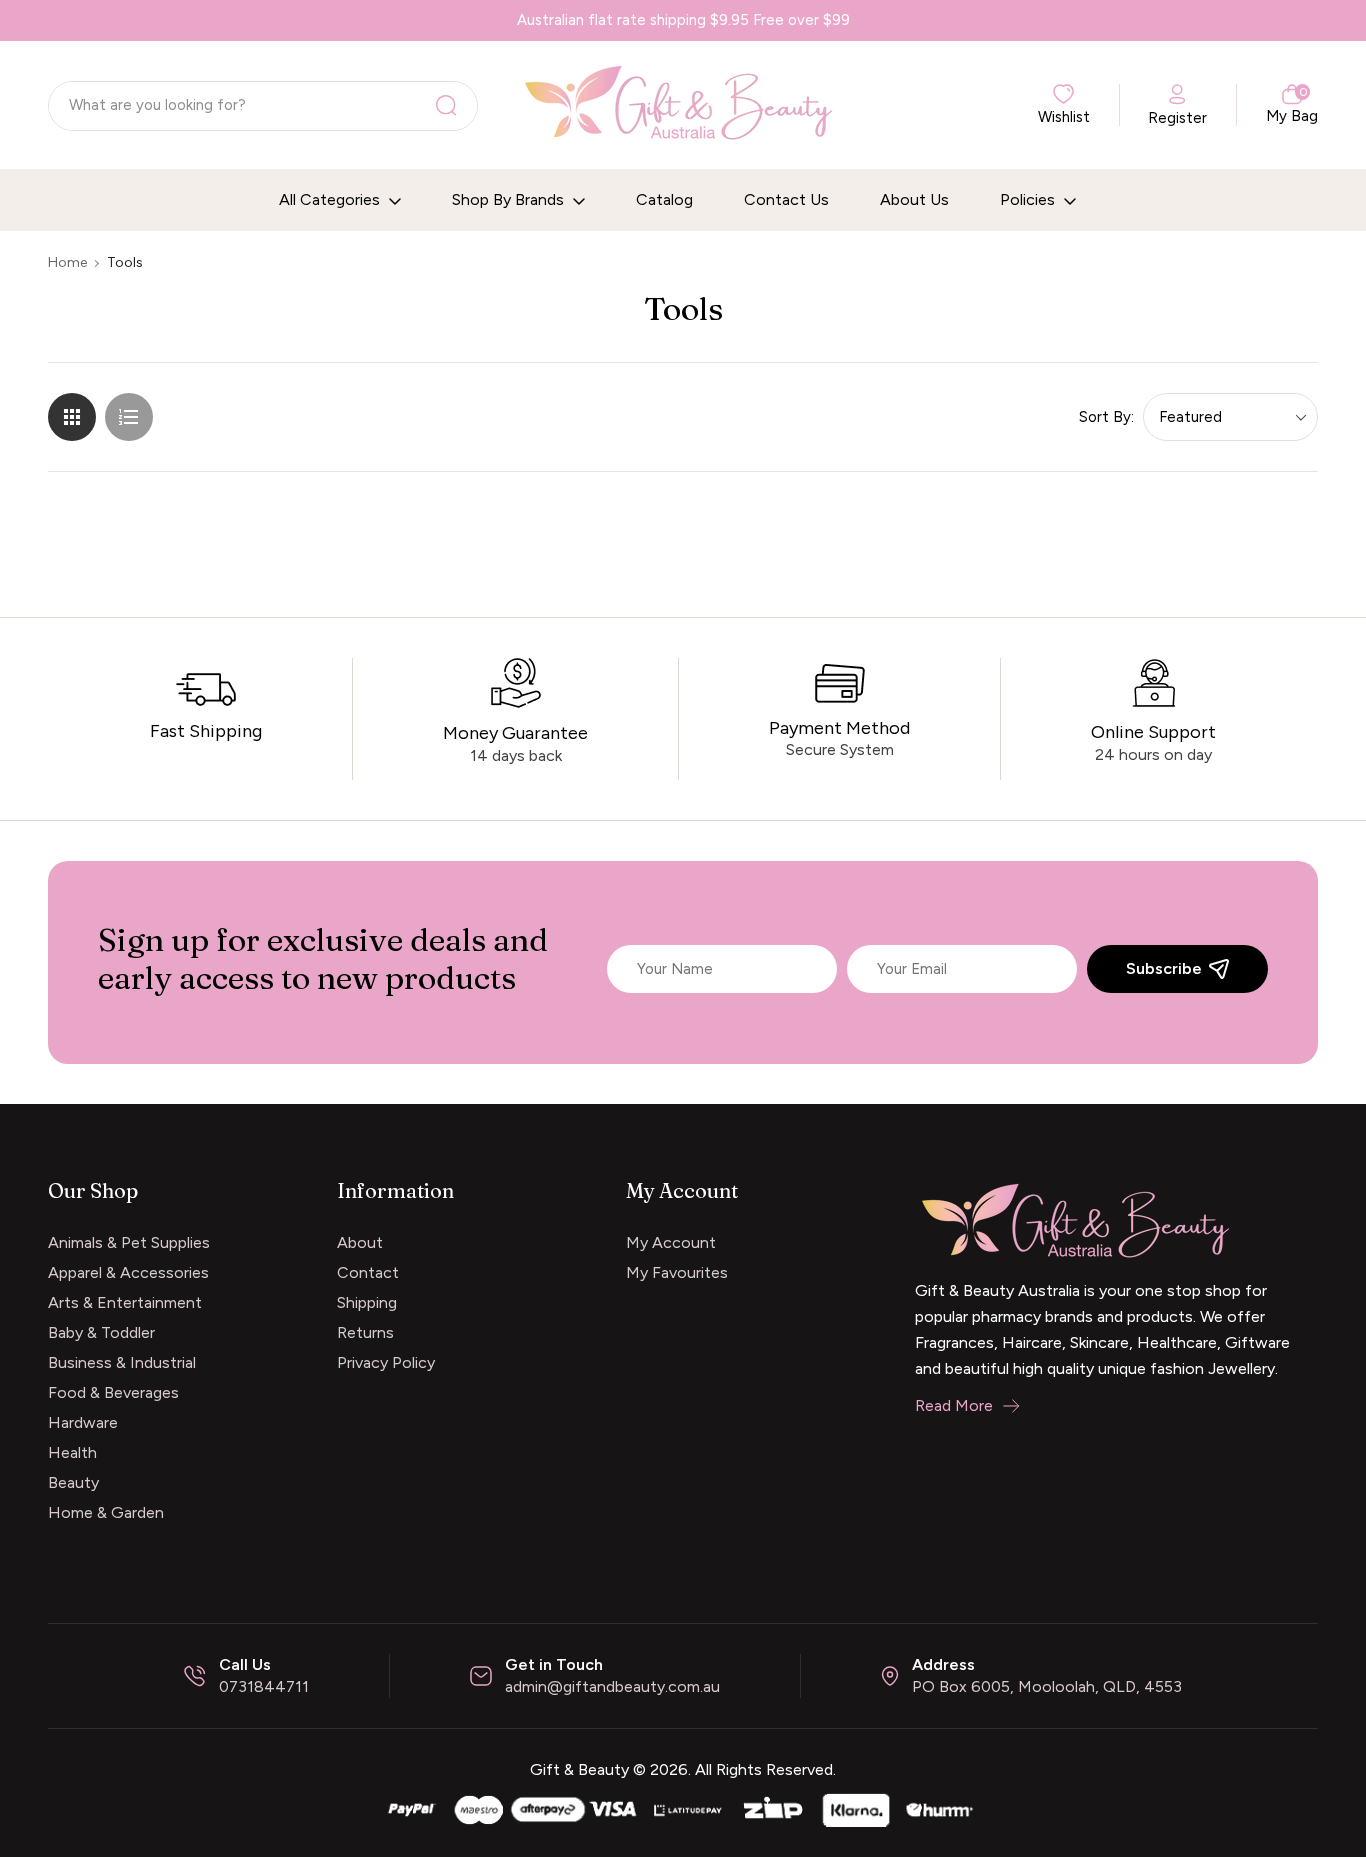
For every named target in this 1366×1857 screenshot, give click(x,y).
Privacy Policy (386, 1362)
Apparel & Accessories (128, 1272)
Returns (365, 1332)
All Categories (331, 199)
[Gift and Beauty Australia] (683, 1808)
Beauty (73, 1482)
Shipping (367, 1302)
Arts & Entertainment (125, 1302)
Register (1177, 118)
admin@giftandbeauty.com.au (612, 1686)
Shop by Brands (510, 199)
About (360, 1242)
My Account (671, 1242)
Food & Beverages (113, 1392)
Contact (368, 1272)
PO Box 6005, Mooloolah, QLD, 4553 (1047, 1686)
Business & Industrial (122, 1362)
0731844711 (264, 1686)
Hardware (83, 1422)
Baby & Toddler (101, 1332)
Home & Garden (106, 1512)
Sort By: (1106, 417)
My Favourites (677, 1272)
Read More (954, 1405)
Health (72, 1452)
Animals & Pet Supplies (129, 1242)
